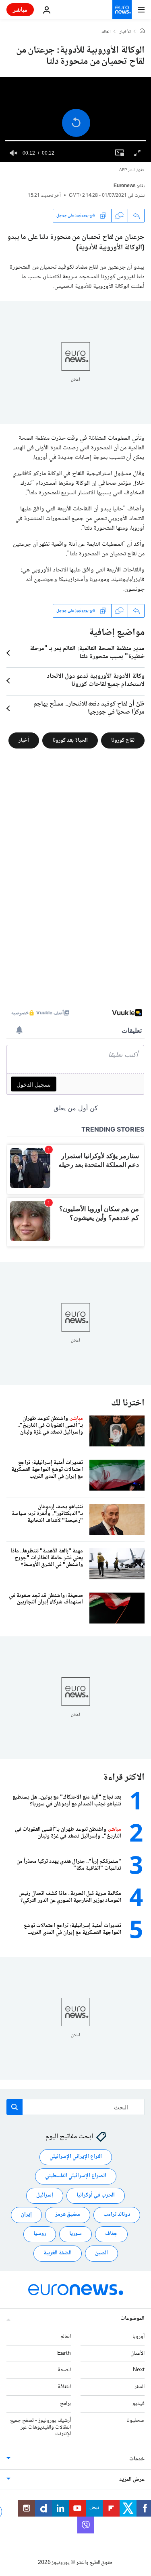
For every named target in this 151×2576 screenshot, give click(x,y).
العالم (106, 32)
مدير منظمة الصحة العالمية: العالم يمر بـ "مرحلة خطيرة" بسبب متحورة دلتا (87, 653)
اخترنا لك (128, 1403)
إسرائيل (45, 2195)
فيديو (139, 2404)
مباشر (20, 9)
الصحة (64, 2370)
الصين (101, 2253)
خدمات (137, 2459)
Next (139, 2370)
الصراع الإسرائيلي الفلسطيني (76, 2176)
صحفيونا (135, 2421)
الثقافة (64, 2387)
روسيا (40, 2234)
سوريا (75, 2234)
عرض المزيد (132, 2480)
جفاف (111, 2234)
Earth (64, 2353)
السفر (140, 2387)
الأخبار (125, 32)
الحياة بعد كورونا (70, 740)
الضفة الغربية (58, 2253)
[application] (75, 119)
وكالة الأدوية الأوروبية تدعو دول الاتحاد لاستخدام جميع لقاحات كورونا (96, 681)
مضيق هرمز (68, 2215)
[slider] (75, 141)
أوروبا (139, 2337)
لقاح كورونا (123, 740)
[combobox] (75, 2107)
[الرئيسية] (142, 32)
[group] (14, 153)
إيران (26, 2215)
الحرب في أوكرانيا (96, 2195)
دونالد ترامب (117, 2215)
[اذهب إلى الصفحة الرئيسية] (122, 10)
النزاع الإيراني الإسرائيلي (76, 2157)
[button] (76, 123)
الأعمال (138, 2353)
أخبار (24, 740)
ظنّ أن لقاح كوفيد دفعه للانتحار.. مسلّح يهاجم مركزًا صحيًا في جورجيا (89, 708)
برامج (65, 2404)
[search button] (14, 2107)
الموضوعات (132, 2319)
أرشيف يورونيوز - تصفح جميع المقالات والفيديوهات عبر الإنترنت (40, 2427)
